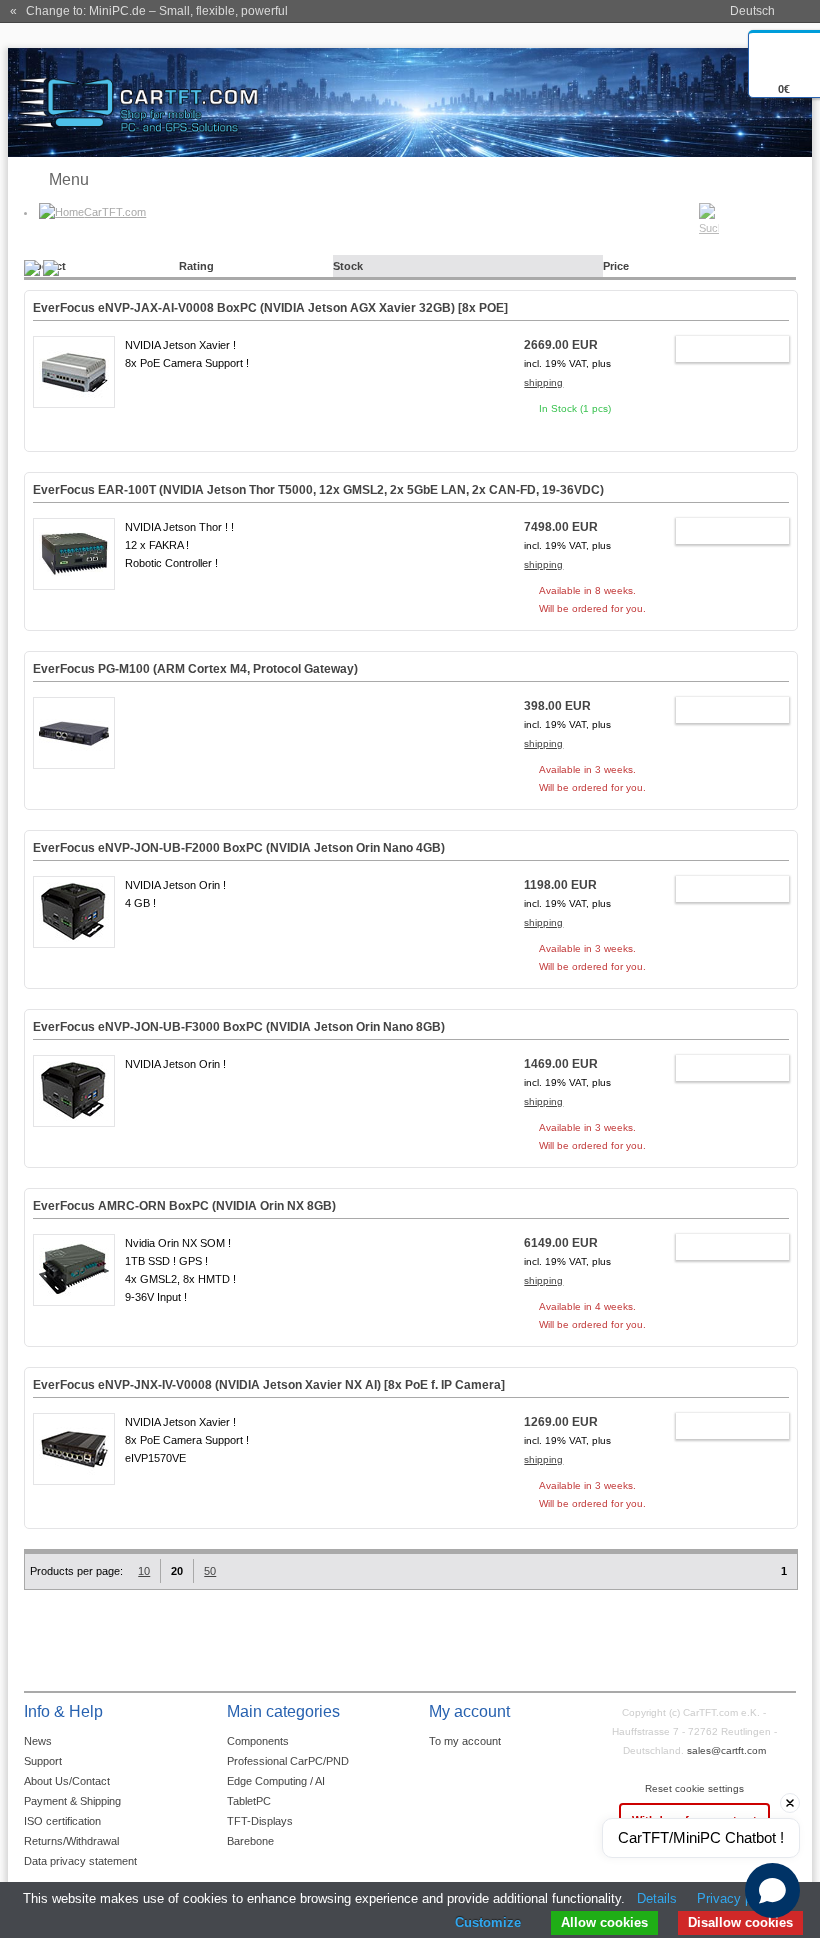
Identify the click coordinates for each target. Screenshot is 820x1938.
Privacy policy (738, 1898)
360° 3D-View (74, 423)
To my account (465, 1741)
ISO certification (62, 1821)
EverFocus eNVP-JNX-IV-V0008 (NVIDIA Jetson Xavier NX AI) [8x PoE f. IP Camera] (269, 1385)
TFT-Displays (260, 1821)
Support (43, 1761)
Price (616, 266)
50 (210, 1571)
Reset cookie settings (694, 1788)
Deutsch (752, 11)
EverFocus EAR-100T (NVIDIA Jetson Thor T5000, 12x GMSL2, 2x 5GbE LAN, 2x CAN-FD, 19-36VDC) (318, 490)
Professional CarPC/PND (288, 1761)
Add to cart (723, 352)
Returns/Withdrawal (71, 1841)
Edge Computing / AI (276, 1781)
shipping (543, 382)
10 (144, 1571)
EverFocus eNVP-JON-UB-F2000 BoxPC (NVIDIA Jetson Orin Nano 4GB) (239, 848)
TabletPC (249, 1801)
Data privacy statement (80, 1861)
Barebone (250, 1841)
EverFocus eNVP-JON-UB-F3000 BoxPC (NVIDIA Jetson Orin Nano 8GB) (239, 1027)
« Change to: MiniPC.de (149, 11)
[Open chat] (772, 1890)
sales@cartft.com (726, 1750)
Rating (196, 266)
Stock (348, 266)
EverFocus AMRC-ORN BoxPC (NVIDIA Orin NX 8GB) (184, 1206)
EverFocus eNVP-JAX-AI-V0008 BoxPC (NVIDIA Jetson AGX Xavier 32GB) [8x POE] (270, 308)
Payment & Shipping (72, 1801)
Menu (69, 179)
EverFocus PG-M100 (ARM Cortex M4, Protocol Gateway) (195, 669)
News (38, 1741)
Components (258, 1741)
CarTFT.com (115, 212)
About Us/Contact (67, 1781)
